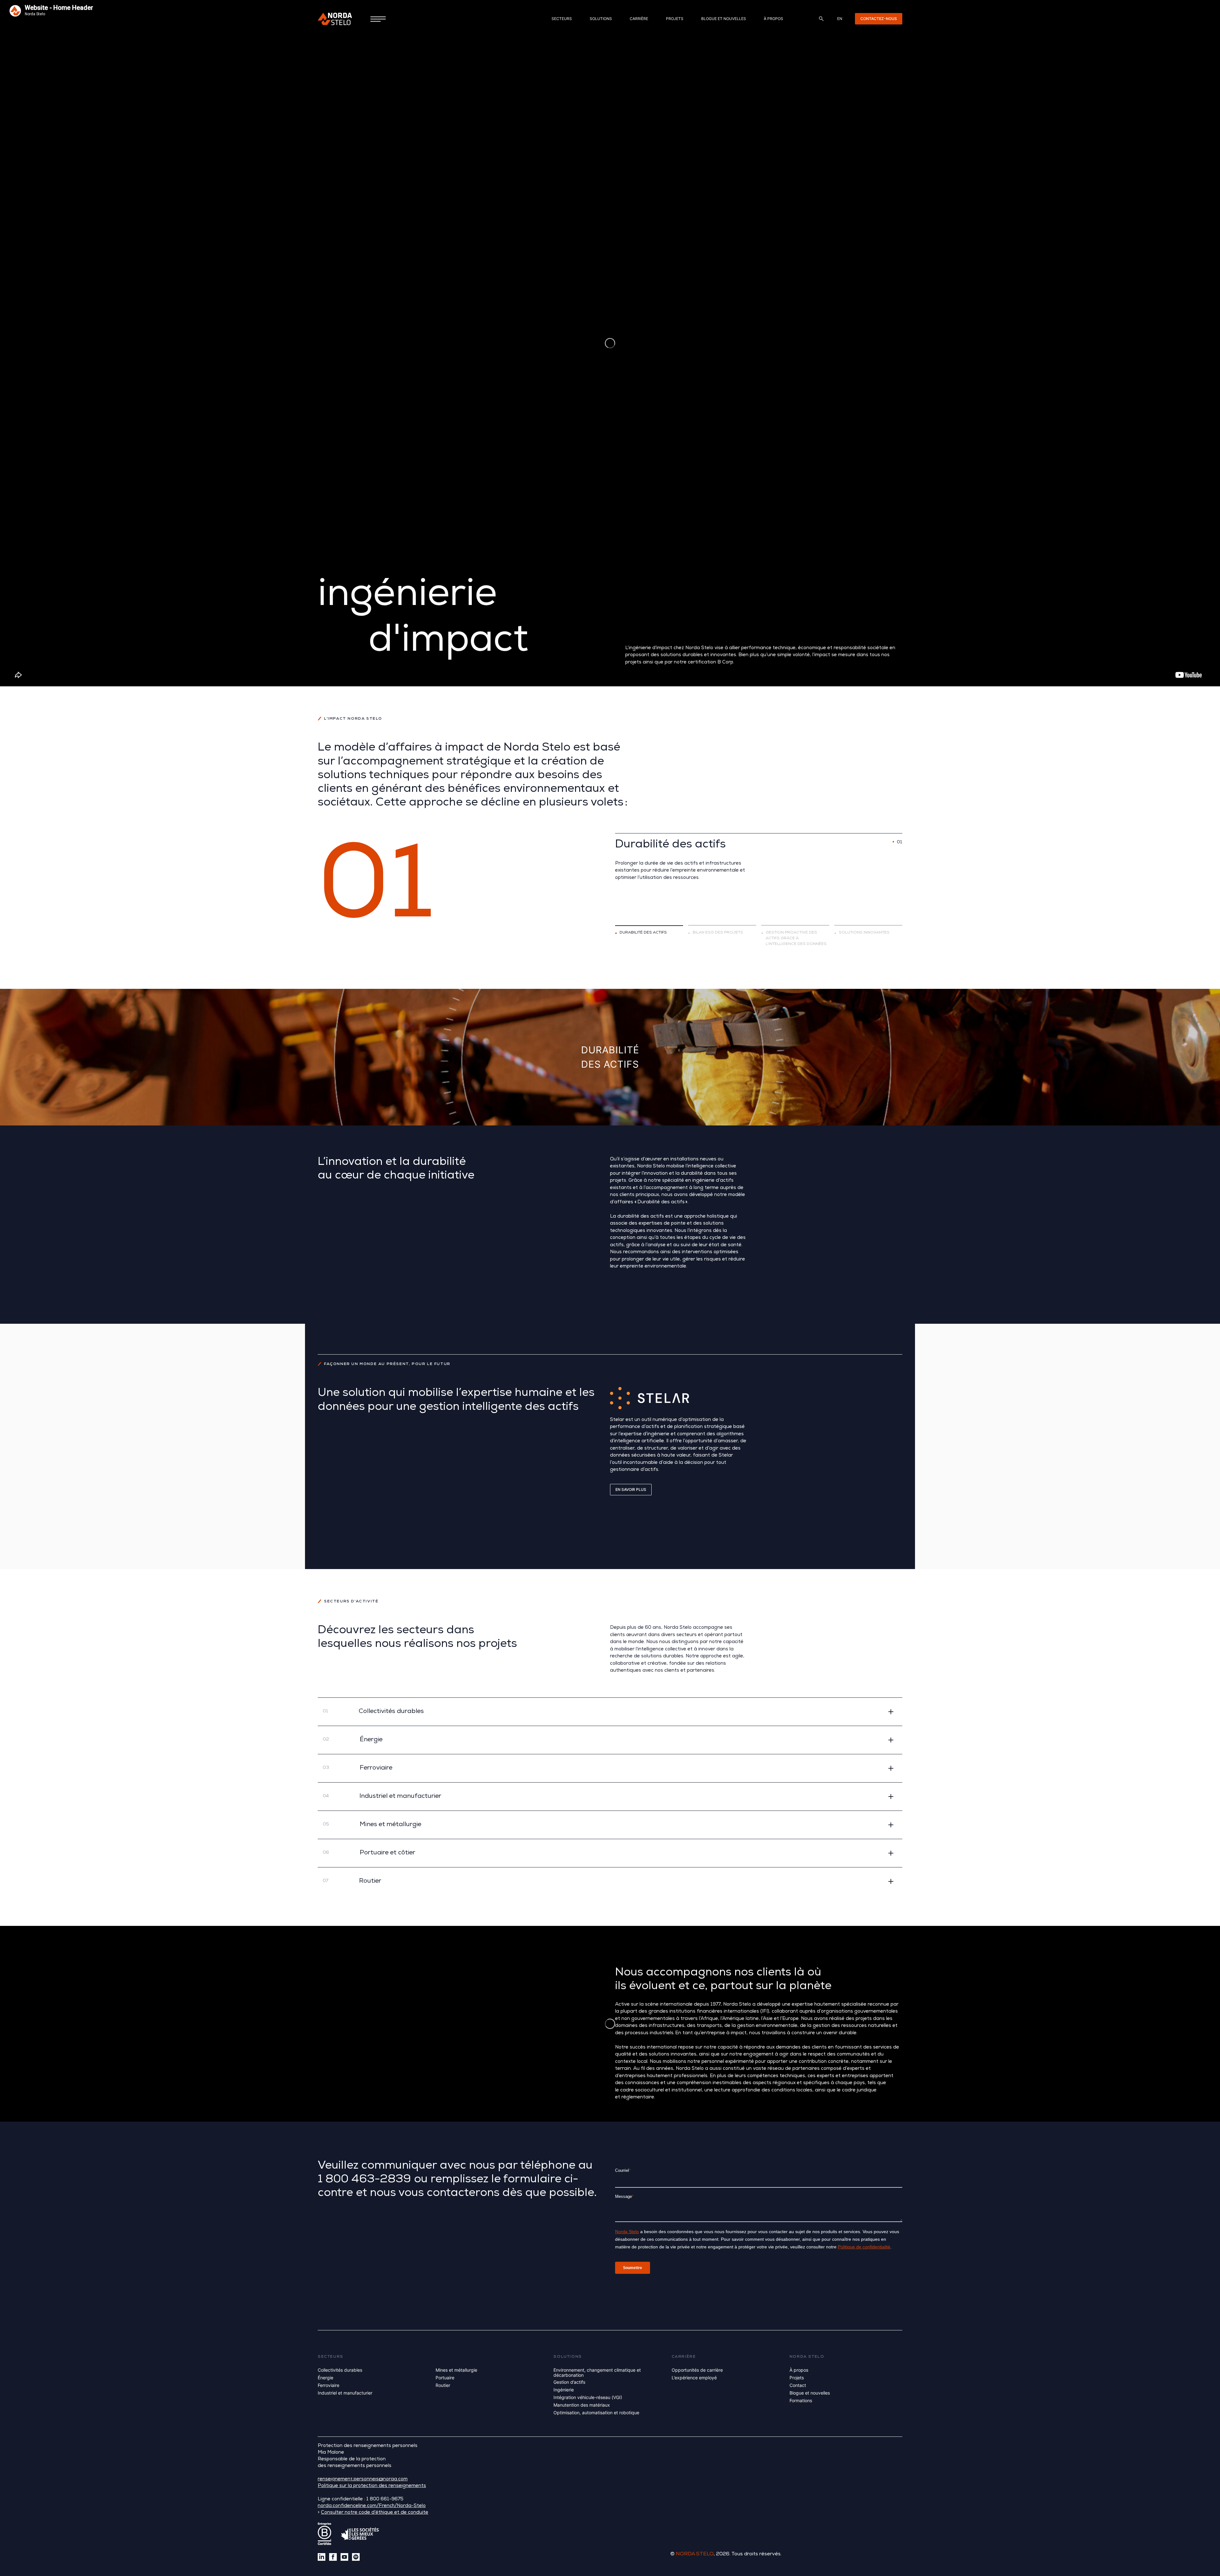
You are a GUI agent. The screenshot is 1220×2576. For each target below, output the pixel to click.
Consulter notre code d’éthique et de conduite (375, 2513)
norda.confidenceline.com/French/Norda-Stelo (372, 2506)
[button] (610, 1712)
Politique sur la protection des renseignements (372, 2486)
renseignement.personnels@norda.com (363, 2480)
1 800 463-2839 (364, 2180)
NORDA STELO (695, 2554)
